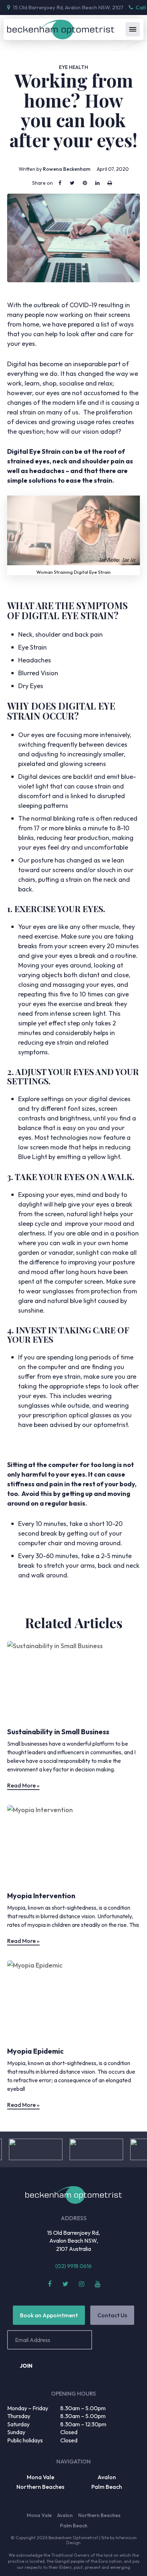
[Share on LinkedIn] (97, 183)
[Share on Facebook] (60, 183)
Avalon (107, 2477)
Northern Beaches (40, 2487)
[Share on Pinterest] (85, 183)
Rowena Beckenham (67, 169)
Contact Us (112, 2315)
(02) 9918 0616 (73, 2266)
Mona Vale (40, 2477)
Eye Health (73, 67)
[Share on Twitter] (72, 183)
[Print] (110, 183)
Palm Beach (107, 2487)
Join (26, 2366)
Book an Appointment (49, 2315)
